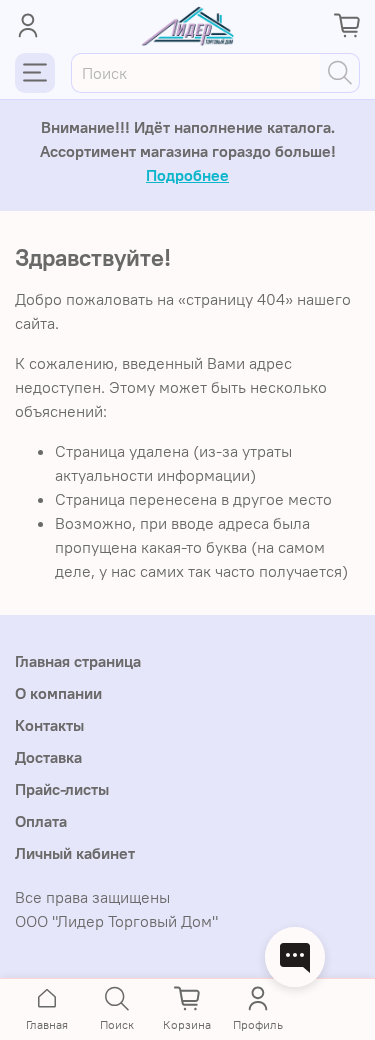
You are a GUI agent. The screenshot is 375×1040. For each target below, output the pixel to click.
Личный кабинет (75, 853)
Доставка (48, 757)
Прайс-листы (62, 789)
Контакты (49, 725)
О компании (58, 693)
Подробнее (187, 175)
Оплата (41, 821)
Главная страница (78, 661)
